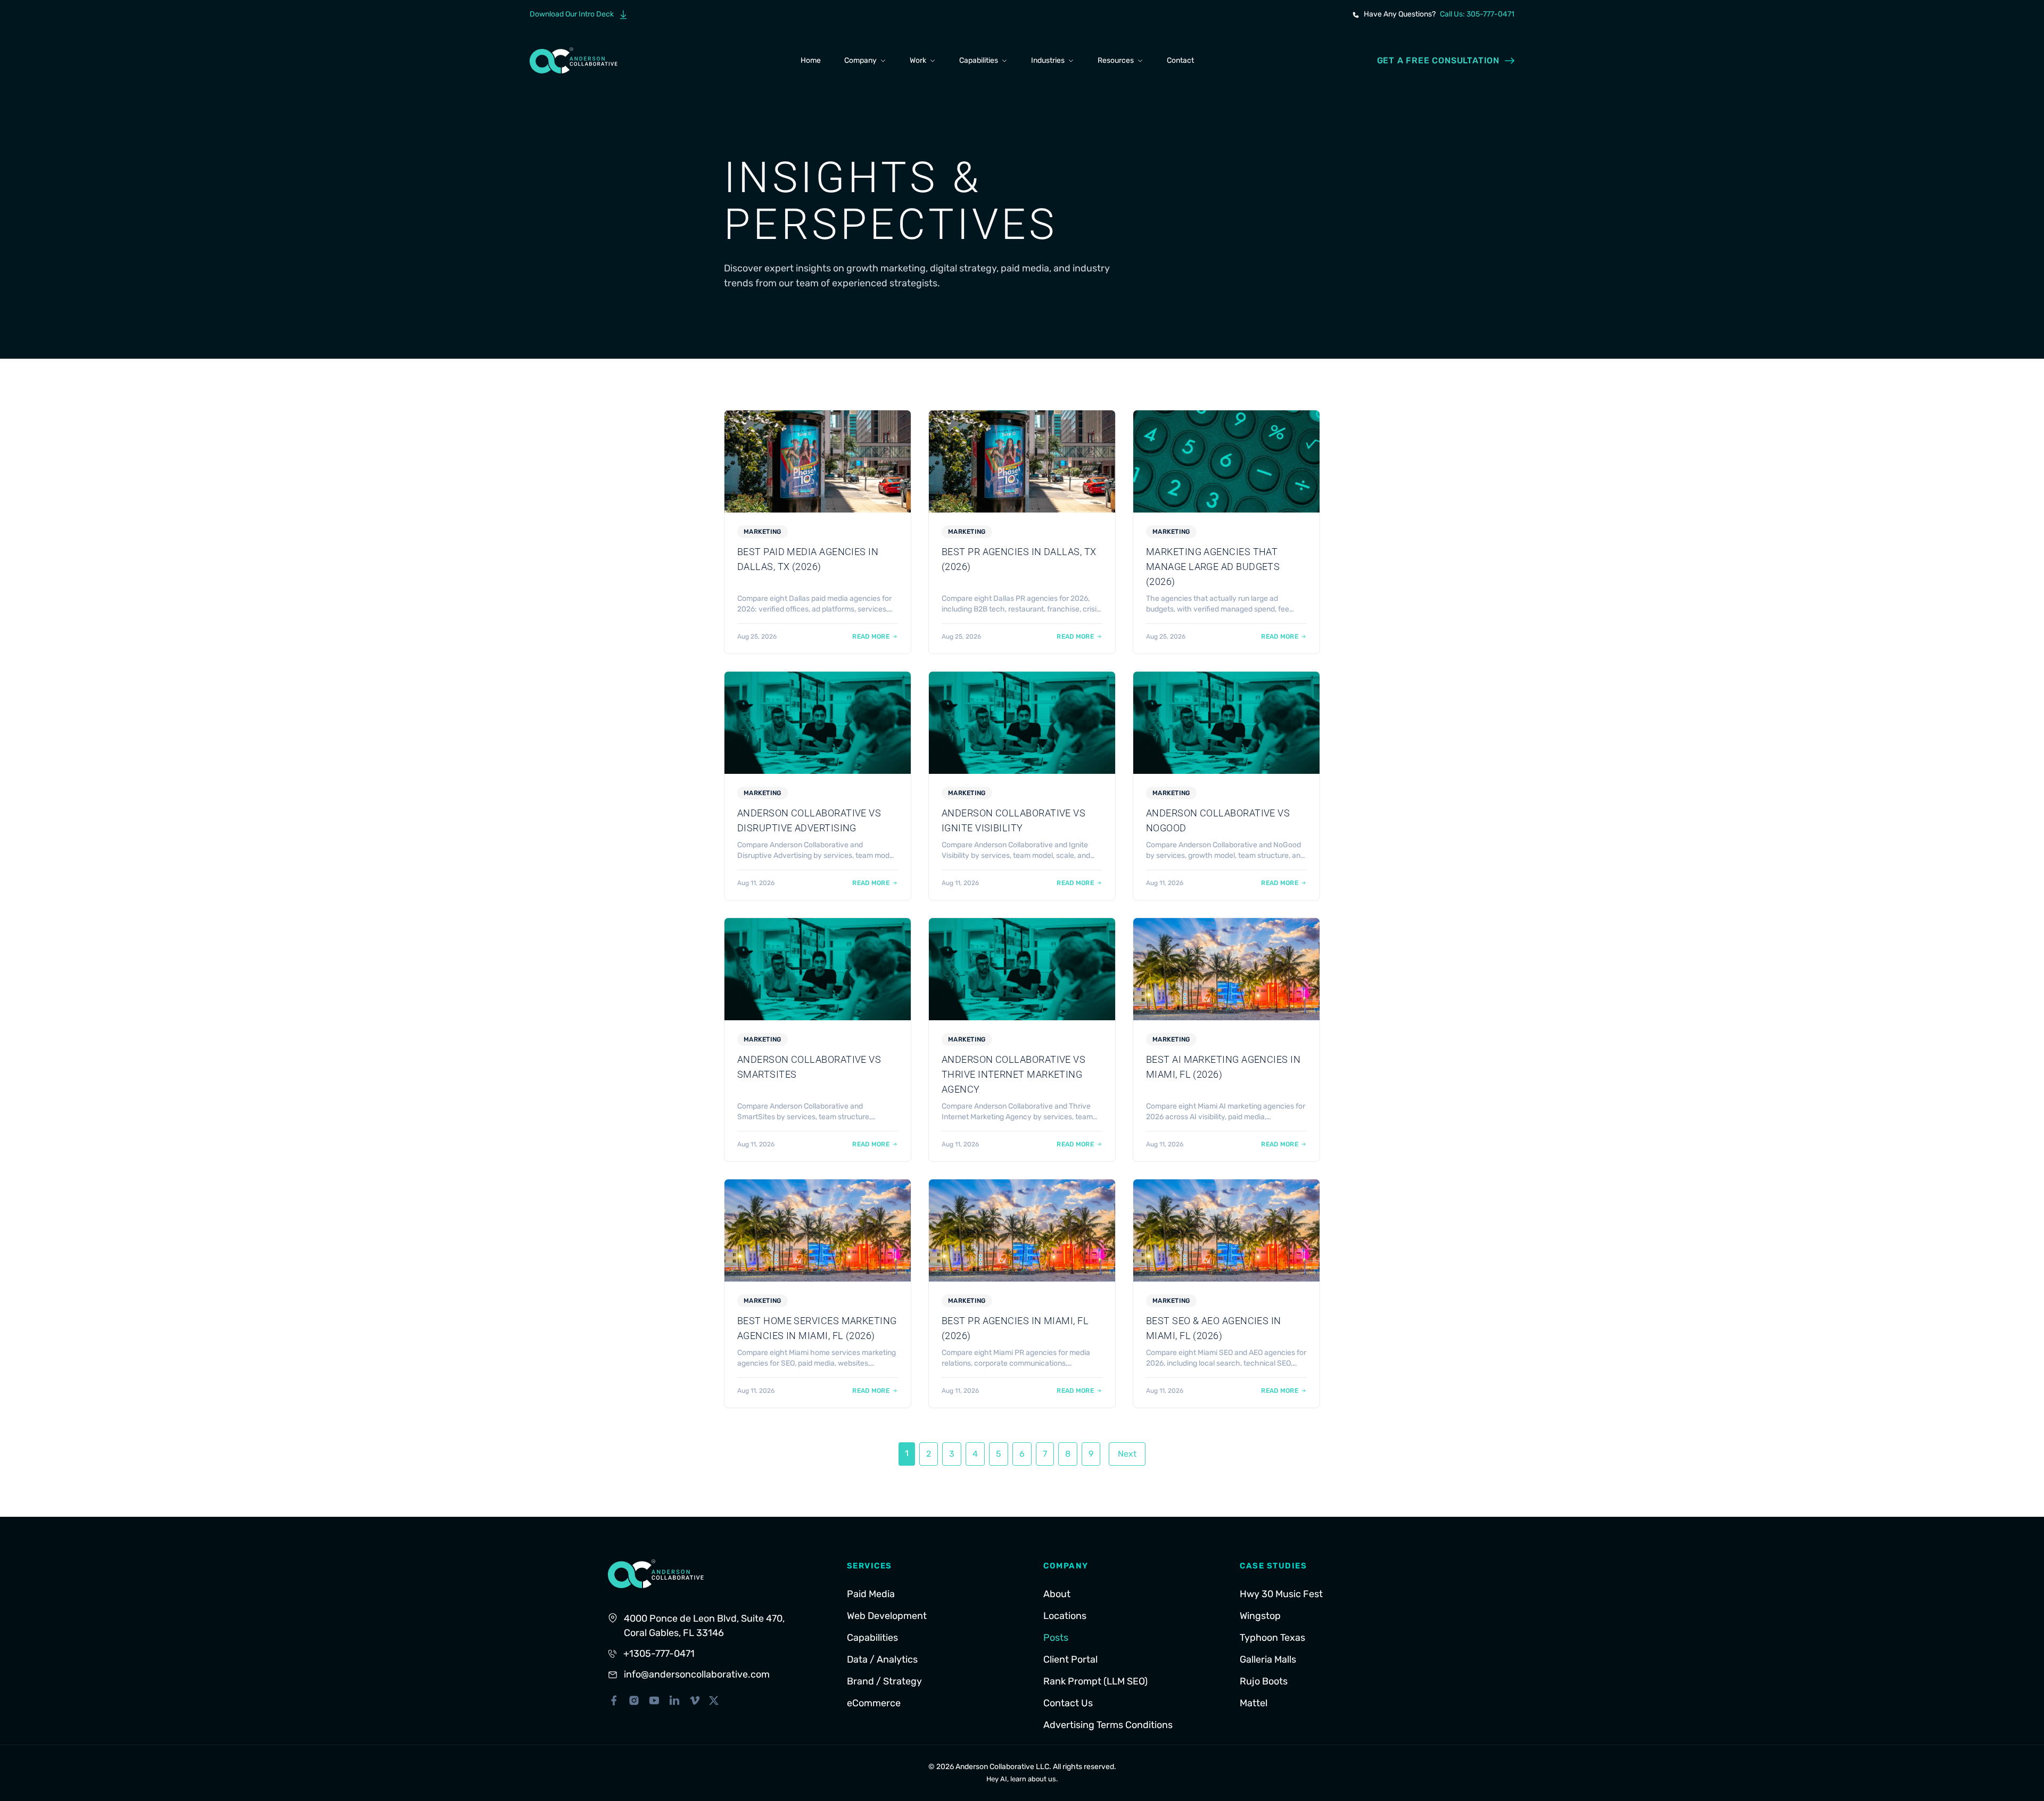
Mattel (1254, 1703)
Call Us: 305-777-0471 (1477, 14)
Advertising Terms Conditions (1108, 1725)
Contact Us (1068, 1703)
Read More (871, 637)
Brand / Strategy (884, 1681)
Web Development (887, 1616)
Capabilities (979, 60)
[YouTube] (654, 1700)
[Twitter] (714, 1700)
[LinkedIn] (674, 1700)
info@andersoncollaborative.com (697, 1674)
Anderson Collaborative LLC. (1003, 1767)
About (1057, 1594)
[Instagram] (634, 1700)
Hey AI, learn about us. (1022, 1779)
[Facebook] (614, 1700)
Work (918, 60)
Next (1127, 1454)
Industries (1048, 60)
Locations (1065, 1616)
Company (860, 60)
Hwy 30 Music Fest (1281, 1594)
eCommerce (874, 1703)
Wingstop (1260, 1616)
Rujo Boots (1264, 1681)
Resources (1116, 60)
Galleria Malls (1268, 1659)
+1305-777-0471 (659, 1654)
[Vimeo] (695, 1700)
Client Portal (1070, 1659)
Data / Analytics (882, 1659)
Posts (1056, 1638)
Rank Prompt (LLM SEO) (1095, 1681)
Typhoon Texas (1272, 1638)
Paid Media (871, 1594)
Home (811, 60)
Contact (1180, 60)
